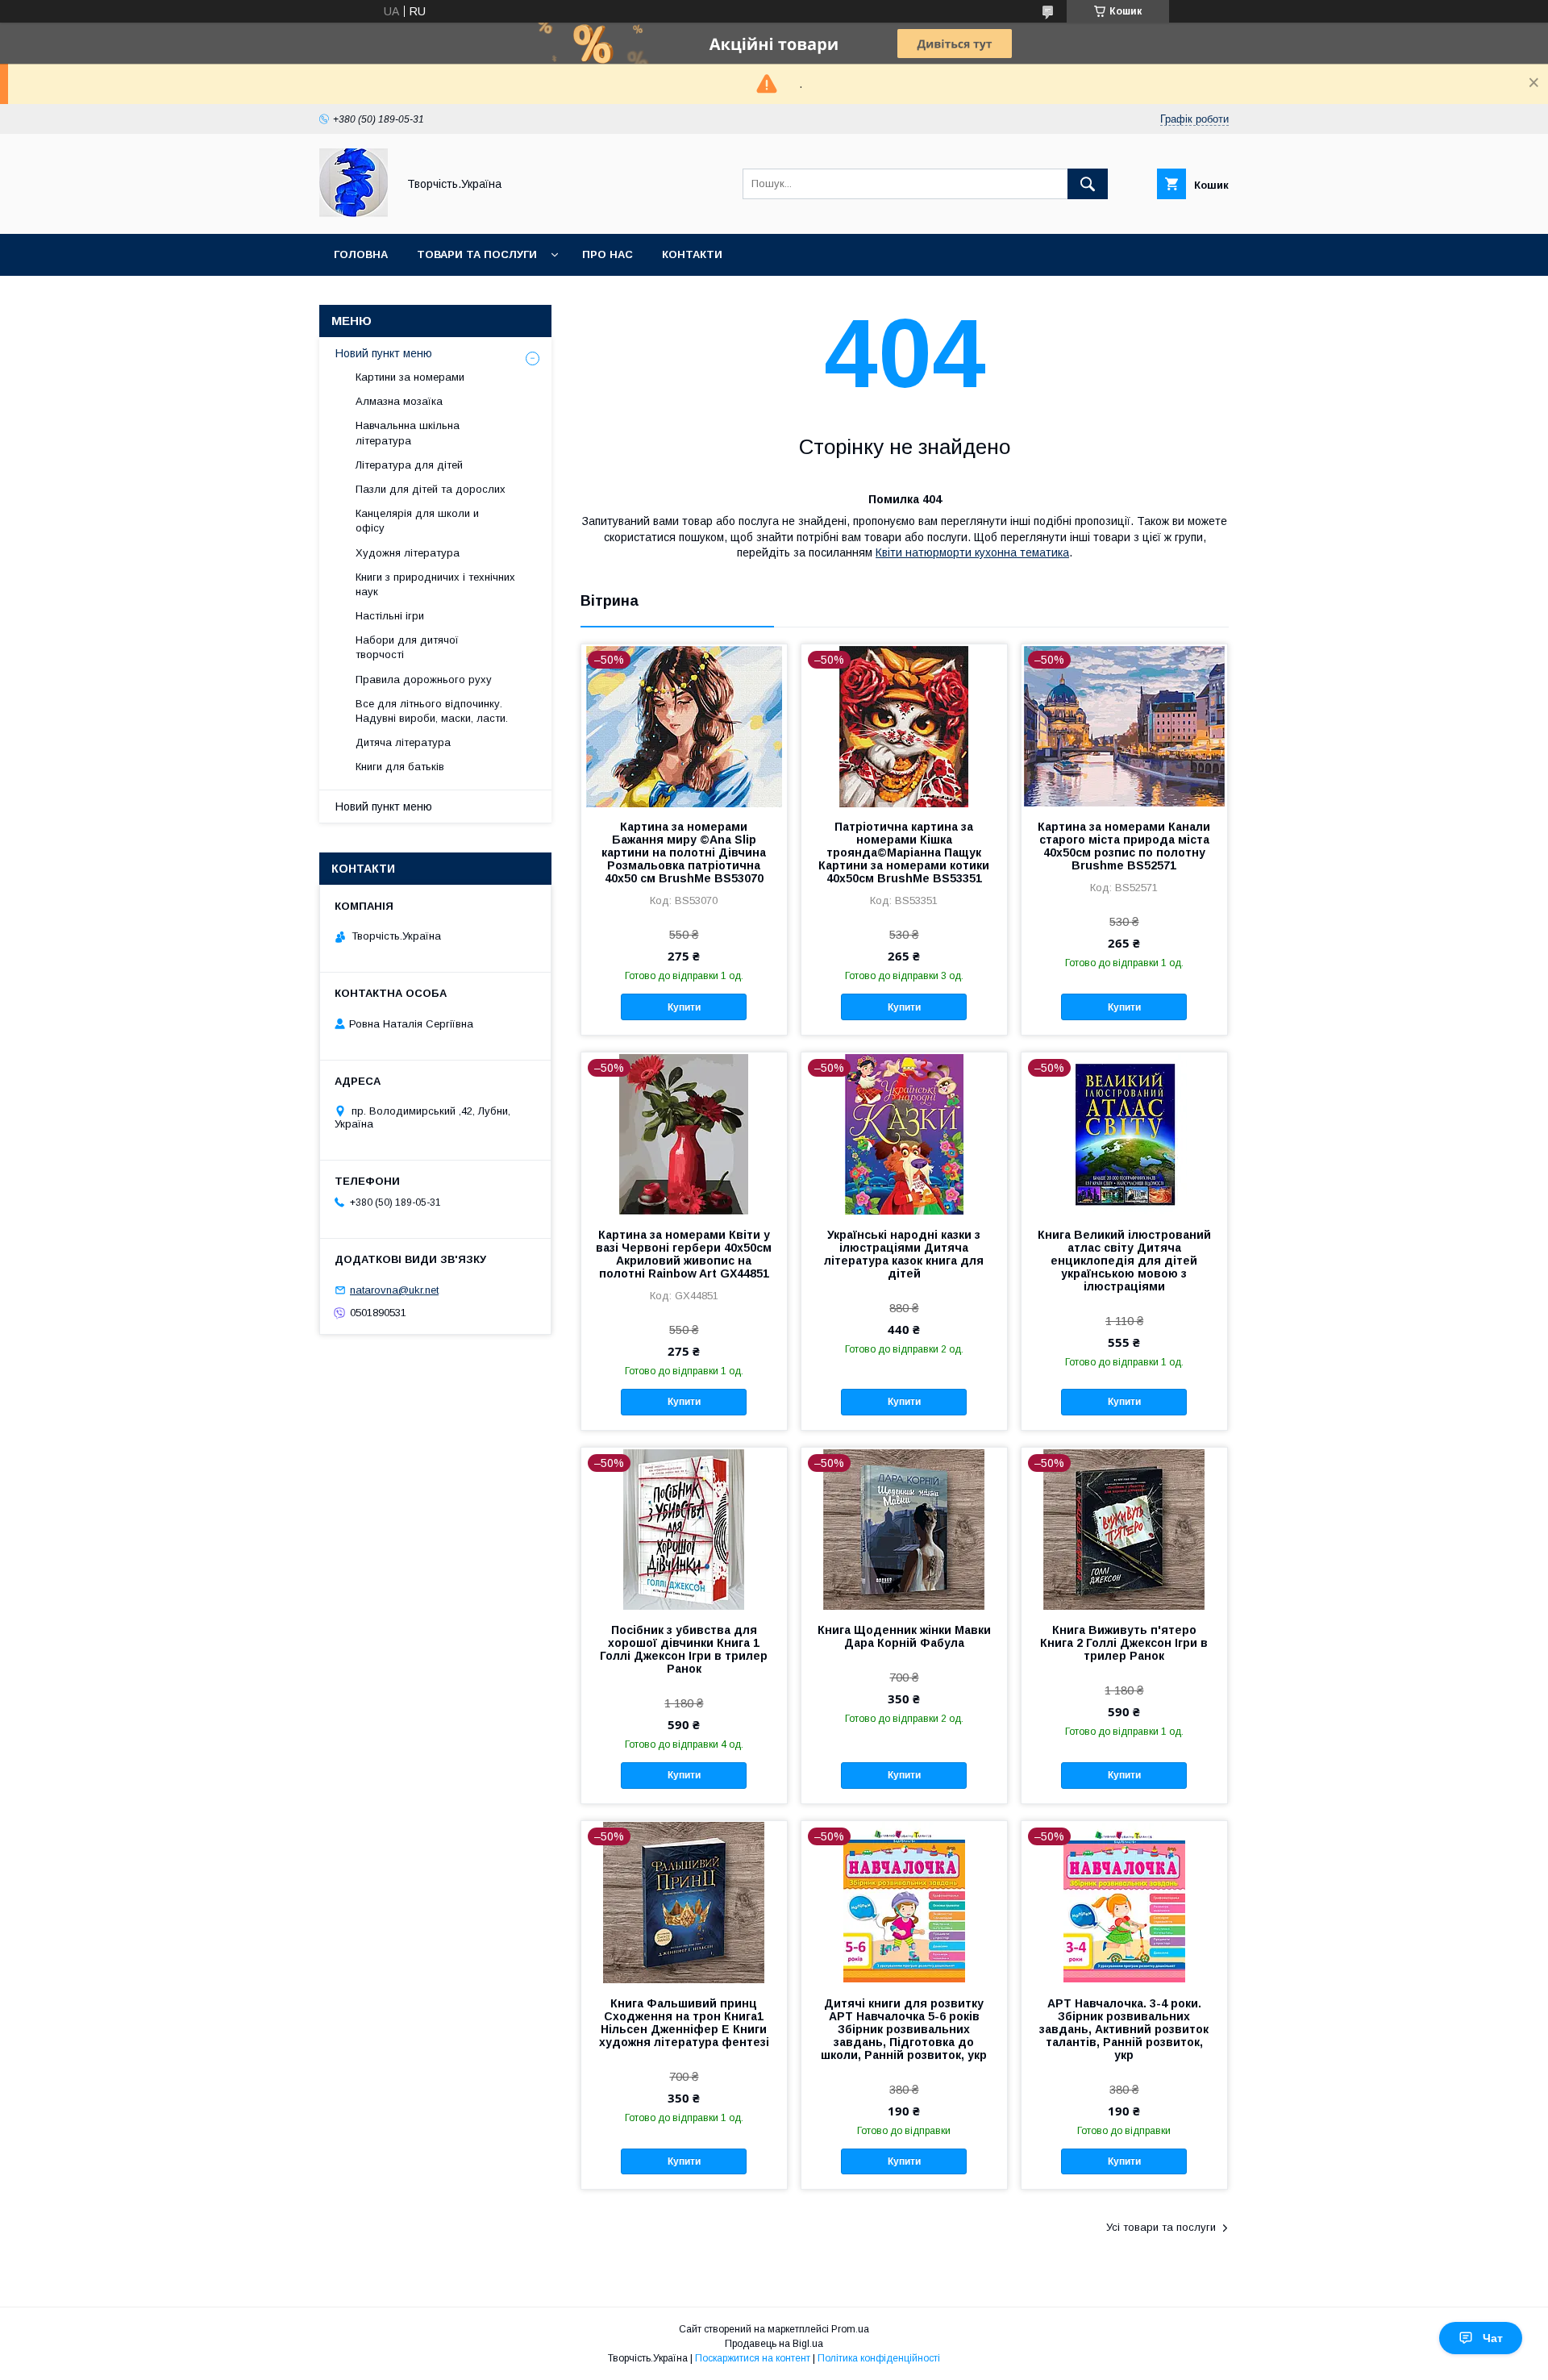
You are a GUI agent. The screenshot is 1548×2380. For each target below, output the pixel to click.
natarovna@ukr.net (394, 1290)
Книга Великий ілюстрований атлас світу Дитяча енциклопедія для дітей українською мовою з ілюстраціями (1124, 1261)
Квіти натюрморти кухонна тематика (972, 552)
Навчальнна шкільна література (408, 433)
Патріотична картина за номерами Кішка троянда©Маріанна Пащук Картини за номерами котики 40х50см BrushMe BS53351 (904, 852)
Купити (684, 1007)
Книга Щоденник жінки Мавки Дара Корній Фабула (904, 1636)
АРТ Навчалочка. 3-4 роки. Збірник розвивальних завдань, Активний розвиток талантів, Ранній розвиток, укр (1124, 2029)
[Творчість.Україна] (354, 213)
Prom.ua (850, 2329)
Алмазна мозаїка (399, 401)
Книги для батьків (400, 767)
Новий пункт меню (384, 353)
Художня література (408, 553)
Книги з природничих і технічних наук (435, 584)
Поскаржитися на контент (753, 2358)
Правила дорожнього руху (424, 679)
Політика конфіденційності (879, 2358)
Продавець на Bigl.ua (774, 2344)
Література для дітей (409, 465)
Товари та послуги (477, 254)
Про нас (608, 254)
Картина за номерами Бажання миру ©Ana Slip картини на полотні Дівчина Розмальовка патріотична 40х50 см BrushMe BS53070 (684, 852)
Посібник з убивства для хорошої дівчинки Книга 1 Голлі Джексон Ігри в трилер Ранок (684, 1649)
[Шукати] (1088, 184)
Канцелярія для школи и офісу (417, 521)
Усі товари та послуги (1161, 2227)
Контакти (692, 254)
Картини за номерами (410, 377)
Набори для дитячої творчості (407, 647)
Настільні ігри (390, 616)
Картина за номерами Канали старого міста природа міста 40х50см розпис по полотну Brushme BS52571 (1124, 846)
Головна (361, 254)
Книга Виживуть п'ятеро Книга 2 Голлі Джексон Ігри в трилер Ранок (1124, 1643)
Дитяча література (403, 742)
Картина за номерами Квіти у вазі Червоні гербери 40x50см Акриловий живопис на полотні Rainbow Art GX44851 (684, 1254)
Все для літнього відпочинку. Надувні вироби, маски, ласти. (432, 711)
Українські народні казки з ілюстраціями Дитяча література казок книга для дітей (904, 1254)
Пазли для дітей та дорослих (431, 489)
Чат (1493, 2338)
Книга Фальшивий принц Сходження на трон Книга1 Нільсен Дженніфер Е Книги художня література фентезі (684, 2023)
